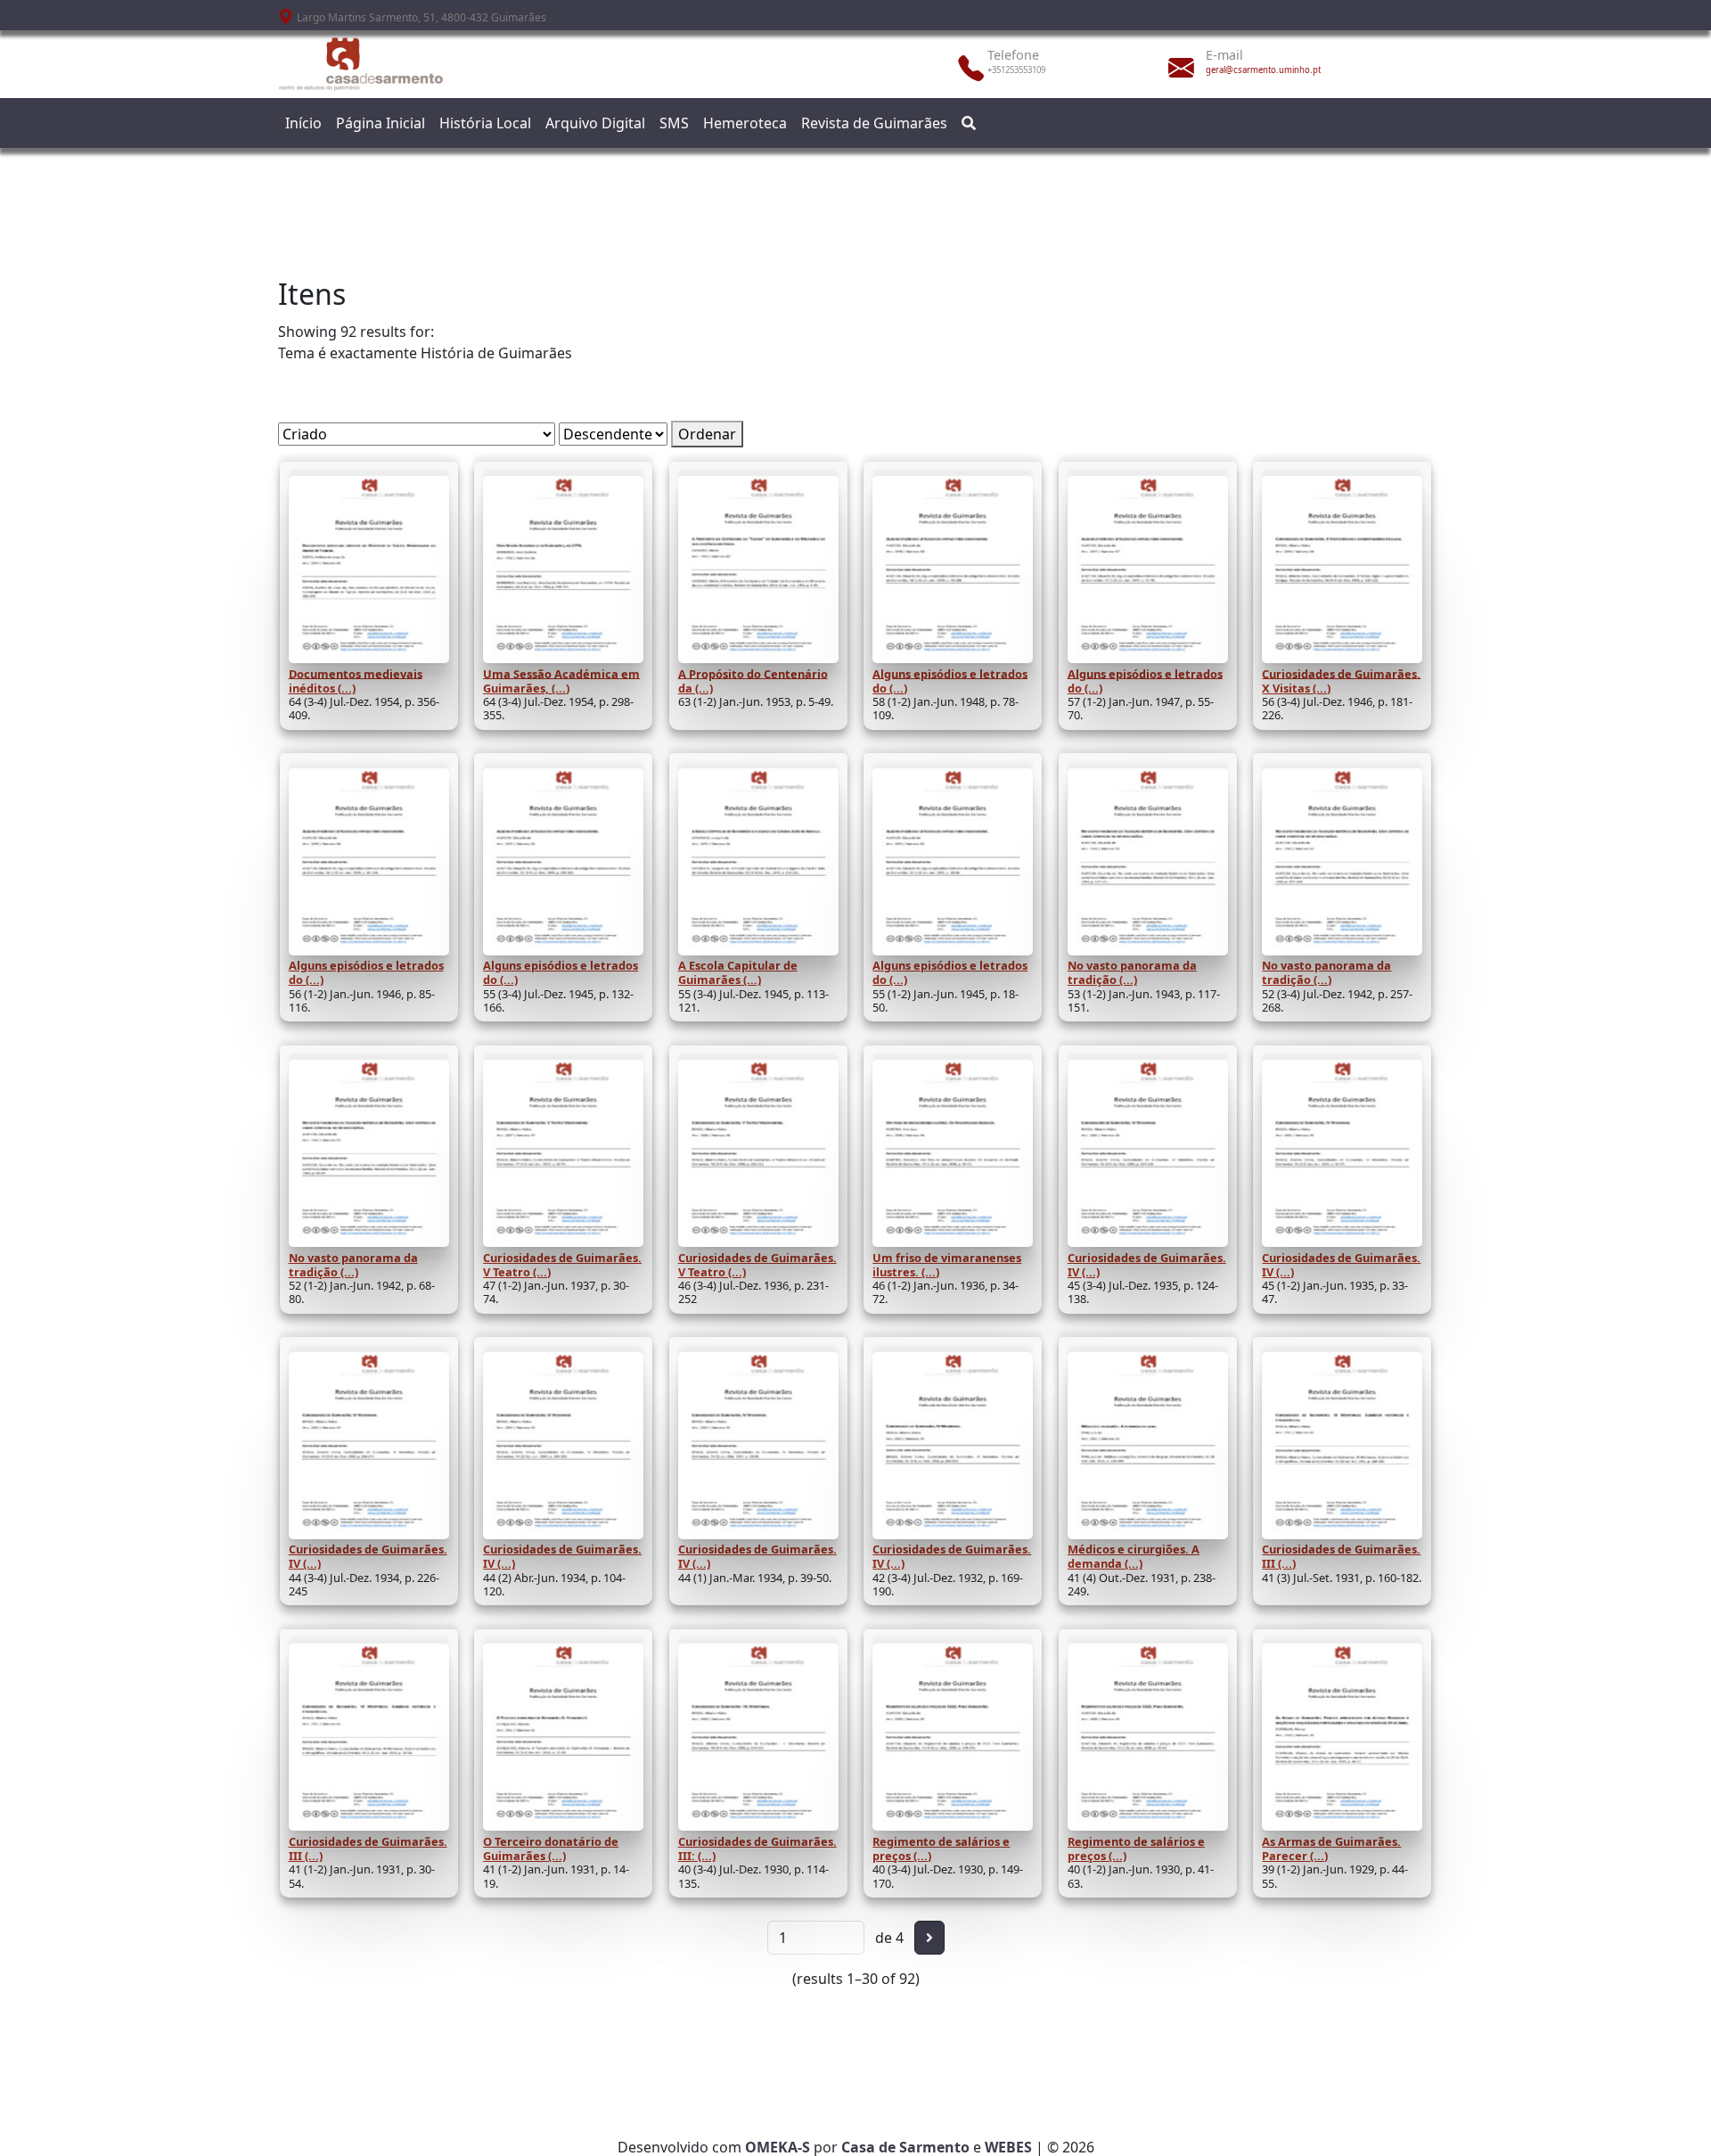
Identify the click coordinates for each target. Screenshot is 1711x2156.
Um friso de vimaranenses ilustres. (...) (947, 1265)
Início (303, 123)
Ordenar (707, 434)
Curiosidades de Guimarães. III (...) (1341, 1556)
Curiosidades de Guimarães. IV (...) (1147, 1265)
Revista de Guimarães (874, 123)
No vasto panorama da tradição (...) (1132, 972)
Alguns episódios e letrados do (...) (950, 680)
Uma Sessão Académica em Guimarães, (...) (561, 680)
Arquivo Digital (595, 123)
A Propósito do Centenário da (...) (753, 680)
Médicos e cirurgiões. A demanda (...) (1134, 1556)
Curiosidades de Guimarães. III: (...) (757, 1849)
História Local (485, 123)
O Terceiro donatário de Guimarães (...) (551, 1849)
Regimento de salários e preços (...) (941, 1849)
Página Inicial (381, 123)
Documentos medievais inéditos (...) (356, 680)
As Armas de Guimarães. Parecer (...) (1331, 1849)
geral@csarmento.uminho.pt (1263, 70)
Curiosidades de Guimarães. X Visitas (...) (1341, 680)
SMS (674, 123)
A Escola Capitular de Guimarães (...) (738, 972)
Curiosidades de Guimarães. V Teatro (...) (562, 1265)
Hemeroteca (745, 123)
